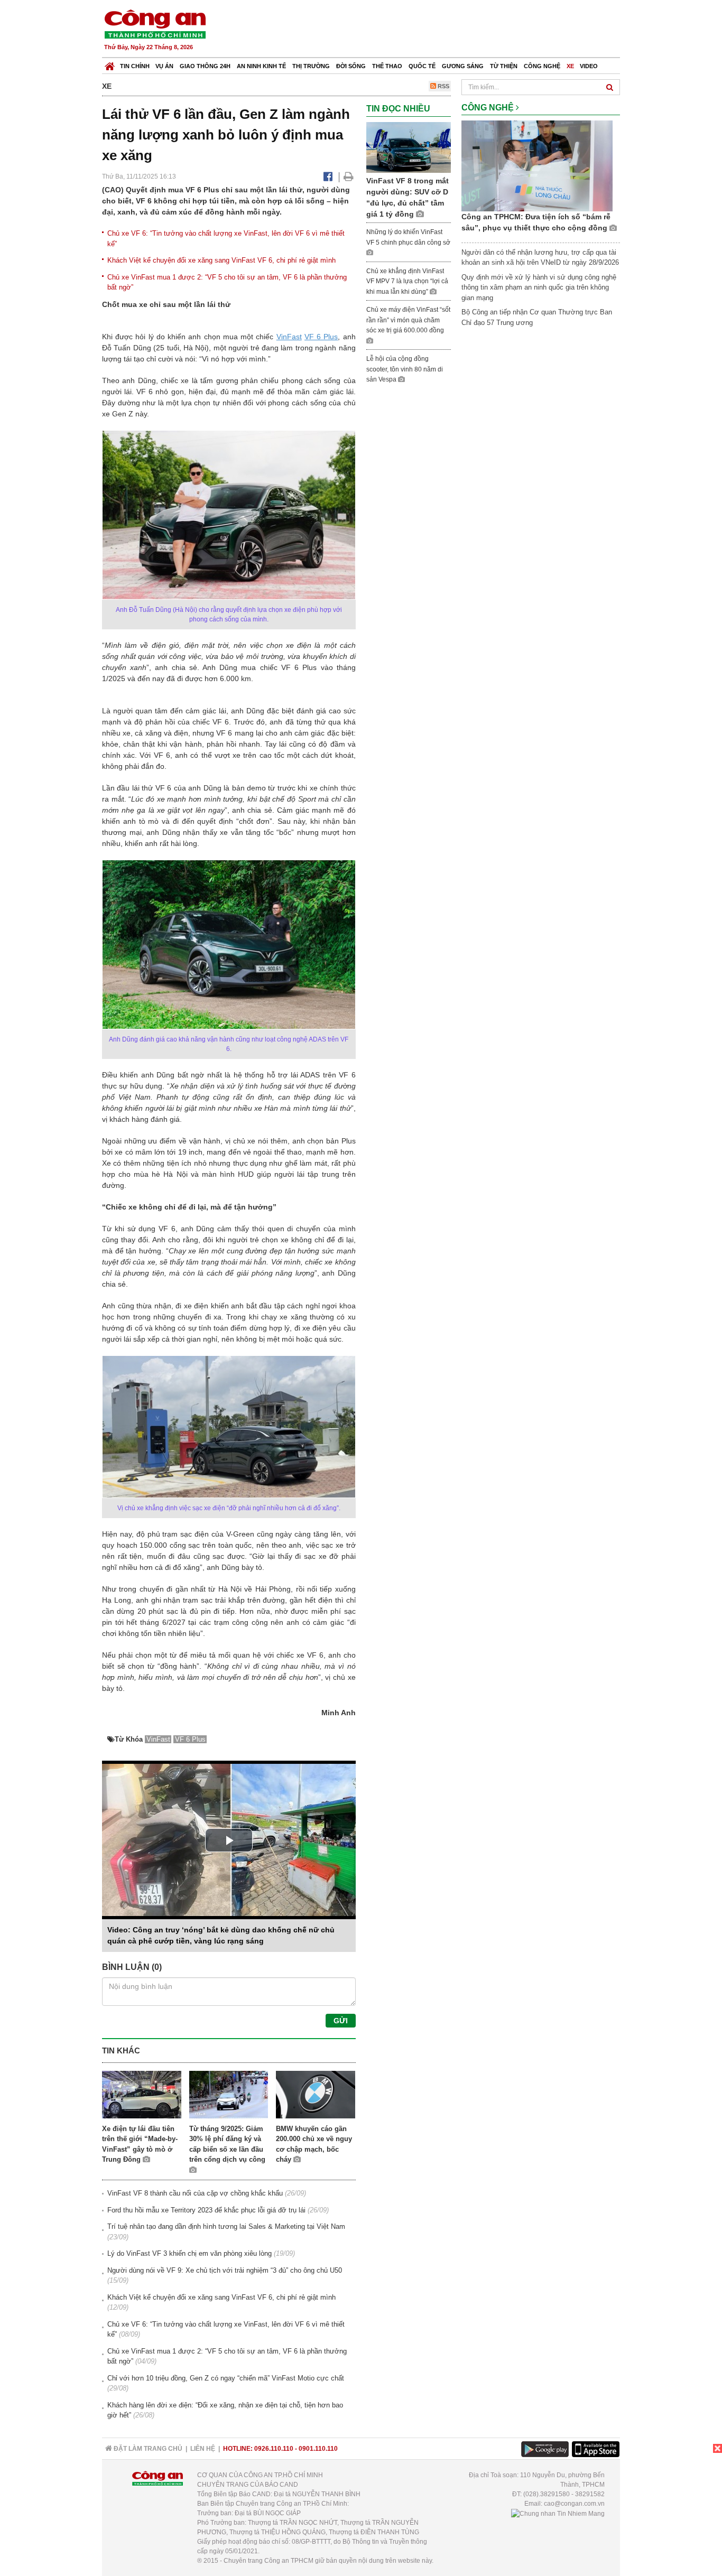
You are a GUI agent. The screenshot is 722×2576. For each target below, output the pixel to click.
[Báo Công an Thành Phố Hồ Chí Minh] (110, 64)
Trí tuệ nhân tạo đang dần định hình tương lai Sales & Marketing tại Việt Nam (226, 2226)
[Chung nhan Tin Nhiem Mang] (558, 2513)
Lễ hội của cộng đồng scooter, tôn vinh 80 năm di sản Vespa (405, 369)
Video (589, 66)
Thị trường (311, 66)
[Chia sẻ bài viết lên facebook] (328, 176)
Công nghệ (542, 66)
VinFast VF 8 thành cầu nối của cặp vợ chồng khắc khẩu (195, 2193)
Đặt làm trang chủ (147, 2449)
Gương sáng (463, 66)
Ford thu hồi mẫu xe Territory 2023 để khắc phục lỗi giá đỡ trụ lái (206, 2210)
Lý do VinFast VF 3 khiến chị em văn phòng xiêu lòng (189, 2253)
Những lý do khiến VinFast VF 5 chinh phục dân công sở (408, 237)
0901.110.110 (318, 2449)
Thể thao (387, 66)
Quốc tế (422, 66)
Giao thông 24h (205, 66)
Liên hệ (203, 2449)
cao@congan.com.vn (574, 2504)
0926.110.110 (274, 2449)
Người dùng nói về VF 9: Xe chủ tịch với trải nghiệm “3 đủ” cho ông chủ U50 (225, 2270)
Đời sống (351, 66)
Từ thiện (504, 66)
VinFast (289, 337)
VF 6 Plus (321, 337)
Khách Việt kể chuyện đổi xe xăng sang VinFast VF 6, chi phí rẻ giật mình (221, 260)
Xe (570, 66)
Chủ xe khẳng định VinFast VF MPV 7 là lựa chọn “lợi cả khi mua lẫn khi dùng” (407, 281)
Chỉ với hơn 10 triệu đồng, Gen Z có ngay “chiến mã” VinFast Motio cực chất (226, 2378)
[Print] (349, 176)
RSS (443, 86)
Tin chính (135, 66)
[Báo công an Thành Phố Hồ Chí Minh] (155, 24)
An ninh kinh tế (261, 66)
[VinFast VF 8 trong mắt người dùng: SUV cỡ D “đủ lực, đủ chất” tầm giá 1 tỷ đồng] (409, 147)
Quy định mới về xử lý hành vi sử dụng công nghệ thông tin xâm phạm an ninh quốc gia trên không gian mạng (539, 287)
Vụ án (164, 66)
